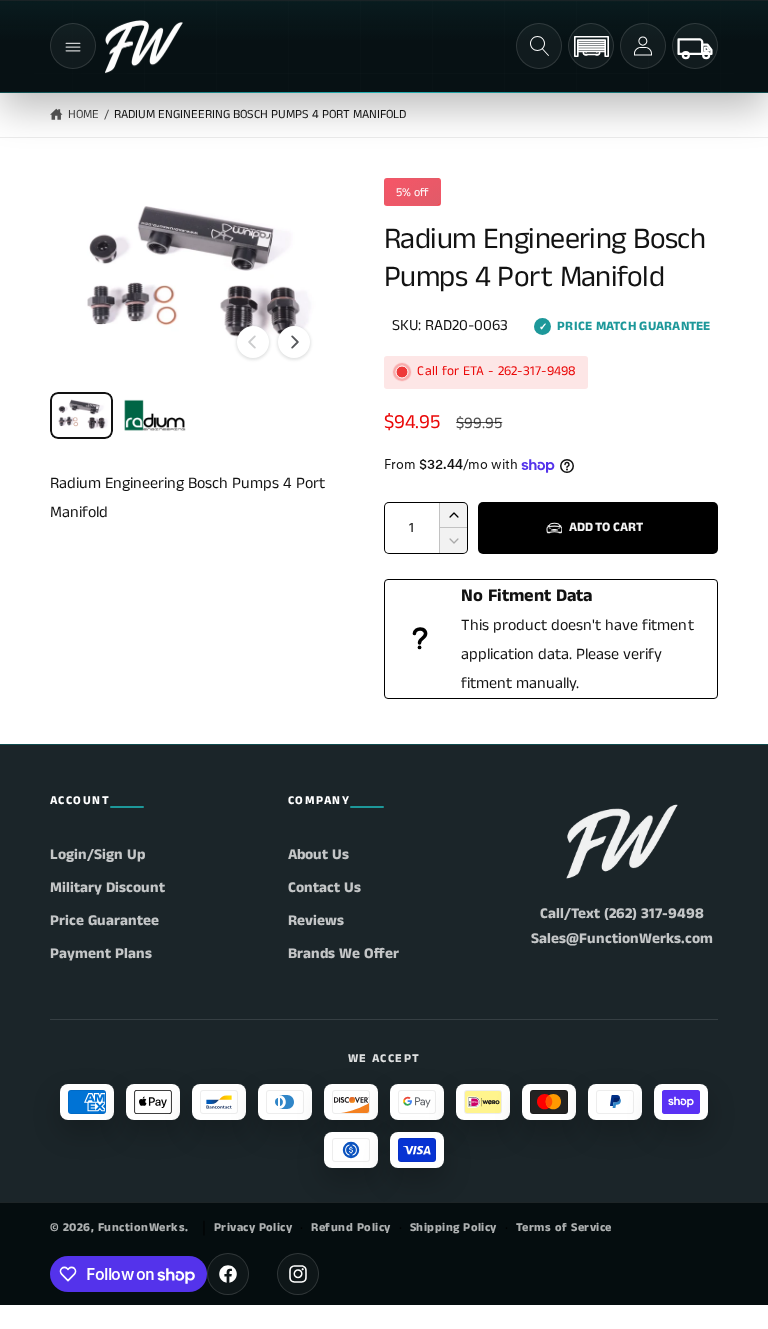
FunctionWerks (141, 1227)
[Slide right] (294, 342)
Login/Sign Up (97, 854)
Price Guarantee (104, 920)
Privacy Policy (253, 1227)
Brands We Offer (343, 953)
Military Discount (107, 887)
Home (83, 114)
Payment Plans (101, 953)
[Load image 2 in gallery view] (154, 415)
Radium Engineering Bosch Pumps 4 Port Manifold (260, 114)
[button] (73, 46)
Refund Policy (350, 1227)
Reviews (316, 920)
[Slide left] (253, 342)
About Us (318, 854)
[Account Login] (643, 46)
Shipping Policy (453, 1227)
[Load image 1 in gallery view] (81, 415)
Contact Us (324, 887)
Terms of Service (564, 1227)
